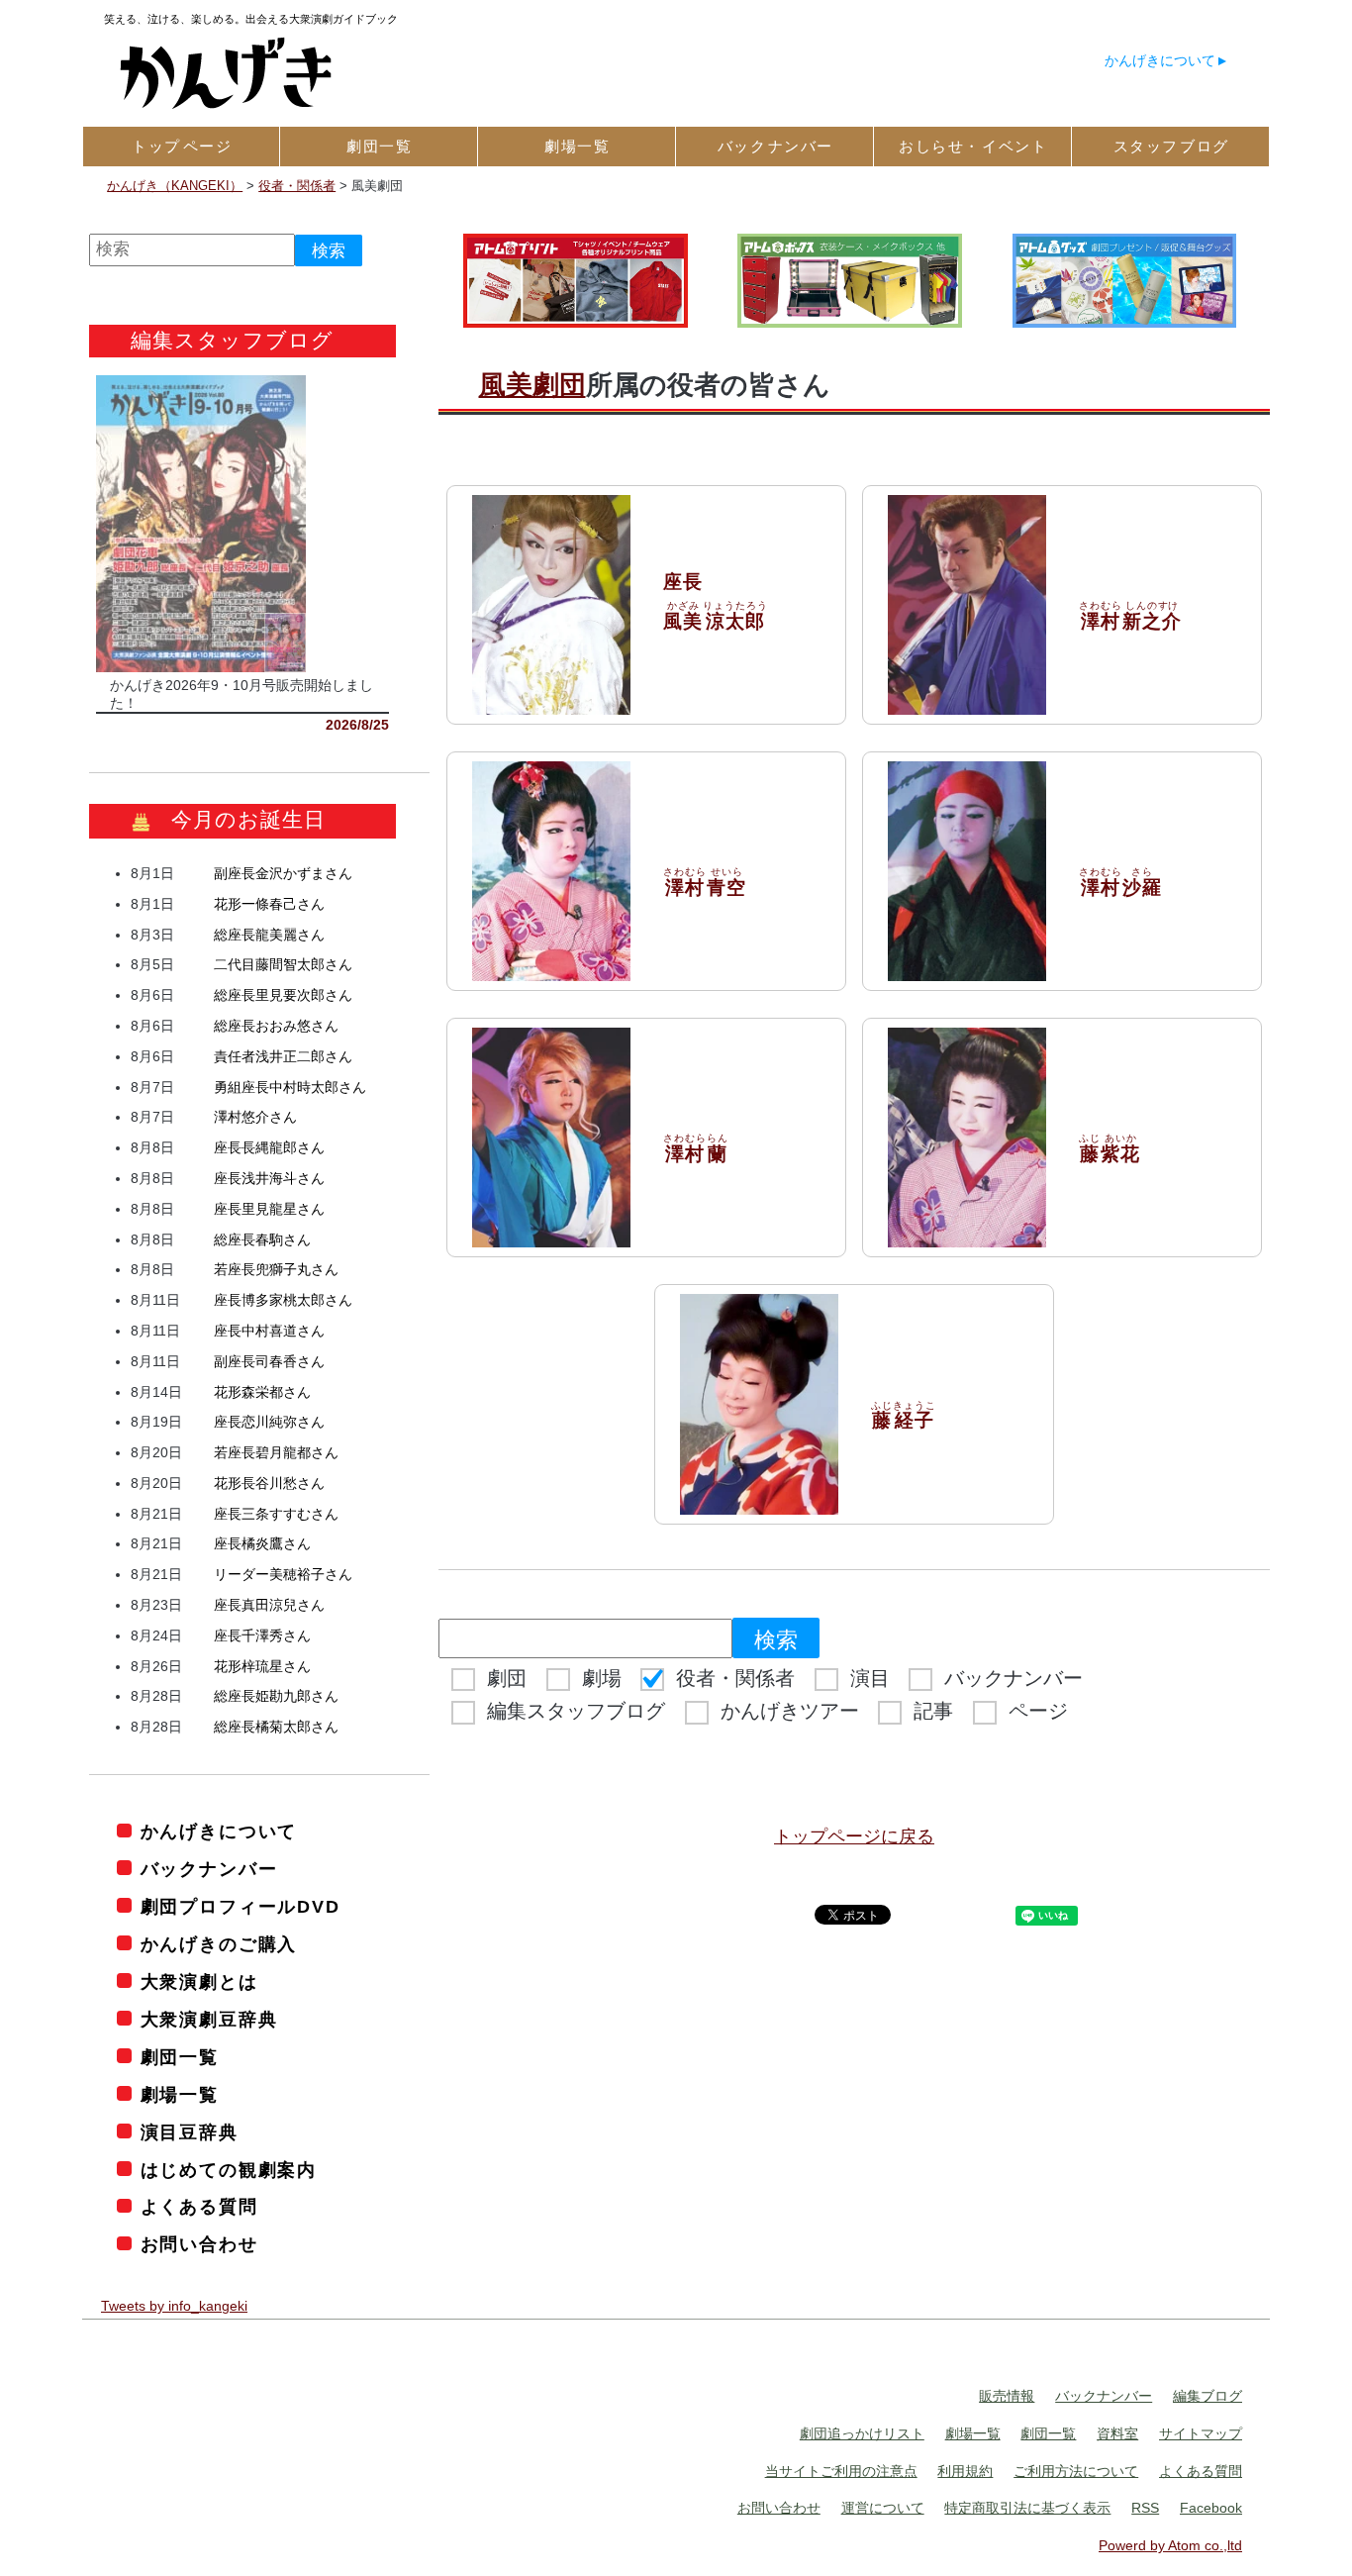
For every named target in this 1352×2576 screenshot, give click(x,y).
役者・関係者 (735, 1678)
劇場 (602, 1678)
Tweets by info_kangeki (174, 2306)
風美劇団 (532, 385)
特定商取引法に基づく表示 (1027, 2508)
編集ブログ (1207, 2396)
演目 (870, 1678)
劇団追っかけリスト (862, 2433)
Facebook (1211, 2508)
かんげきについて (1160, 60)
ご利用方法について (1076, 2471)
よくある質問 (199, 2207)
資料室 (1117, 2433)
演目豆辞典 (190, 2132)
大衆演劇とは (199, 1982)
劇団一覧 (180, 2057)
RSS (1145, 2508)
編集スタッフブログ (576, 1711)
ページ (1038, 1711)
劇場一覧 (180, 2095)
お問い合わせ (199, 2244)
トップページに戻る (854, 1836)
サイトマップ (1201, 2433)
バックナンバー (1014, 1678)
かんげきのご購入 (219, 1944)
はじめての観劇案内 (229, 2170)
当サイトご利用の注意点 (841, 2471)
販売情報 (1007, 2396)
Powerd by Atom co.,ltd (1170, 2545)
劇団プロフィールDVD (241, 1907)
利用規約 (965, 2471)
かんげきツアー (790, 1711)
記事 (933, 1711)
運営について (883, 2508)
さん (283, 873)
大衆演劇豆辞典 (209, 2020)
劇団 (507, 1678)
